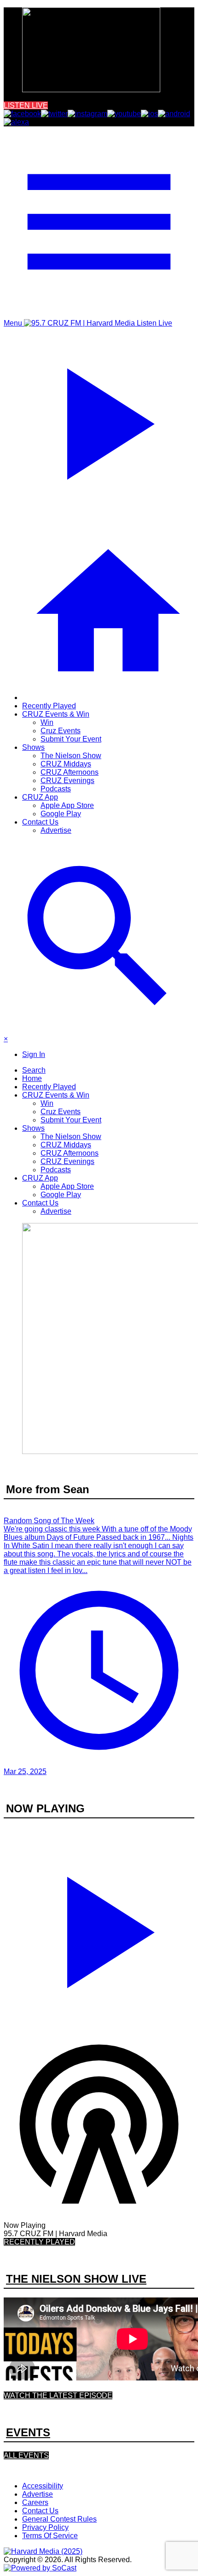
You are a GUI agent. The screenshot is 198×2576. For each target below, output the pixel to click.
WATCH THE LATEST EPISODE (58, 2395)
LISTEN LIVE (26, 105)
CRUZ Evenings (67, 781)
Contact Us (40, 822)
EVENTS (28, 2432)
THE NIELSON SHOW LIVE (76, 2279)
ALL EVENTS (26, 2455)
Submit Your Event (71, 739)
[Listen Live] (99, 1928)
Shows (33, 747)
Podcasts (56, 789)
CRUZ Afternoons (70, 772)
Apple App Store (67, 805)
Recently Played (49, 706)
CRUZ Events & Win (56, 714)
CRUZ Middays (66, 764)
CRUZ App (40, 797)
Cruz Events (61, 731)
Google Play (61, 814)
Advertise (56, 830)
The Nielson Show (71, 756)
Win (47, 722)
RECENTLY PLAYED (39, 2242)
